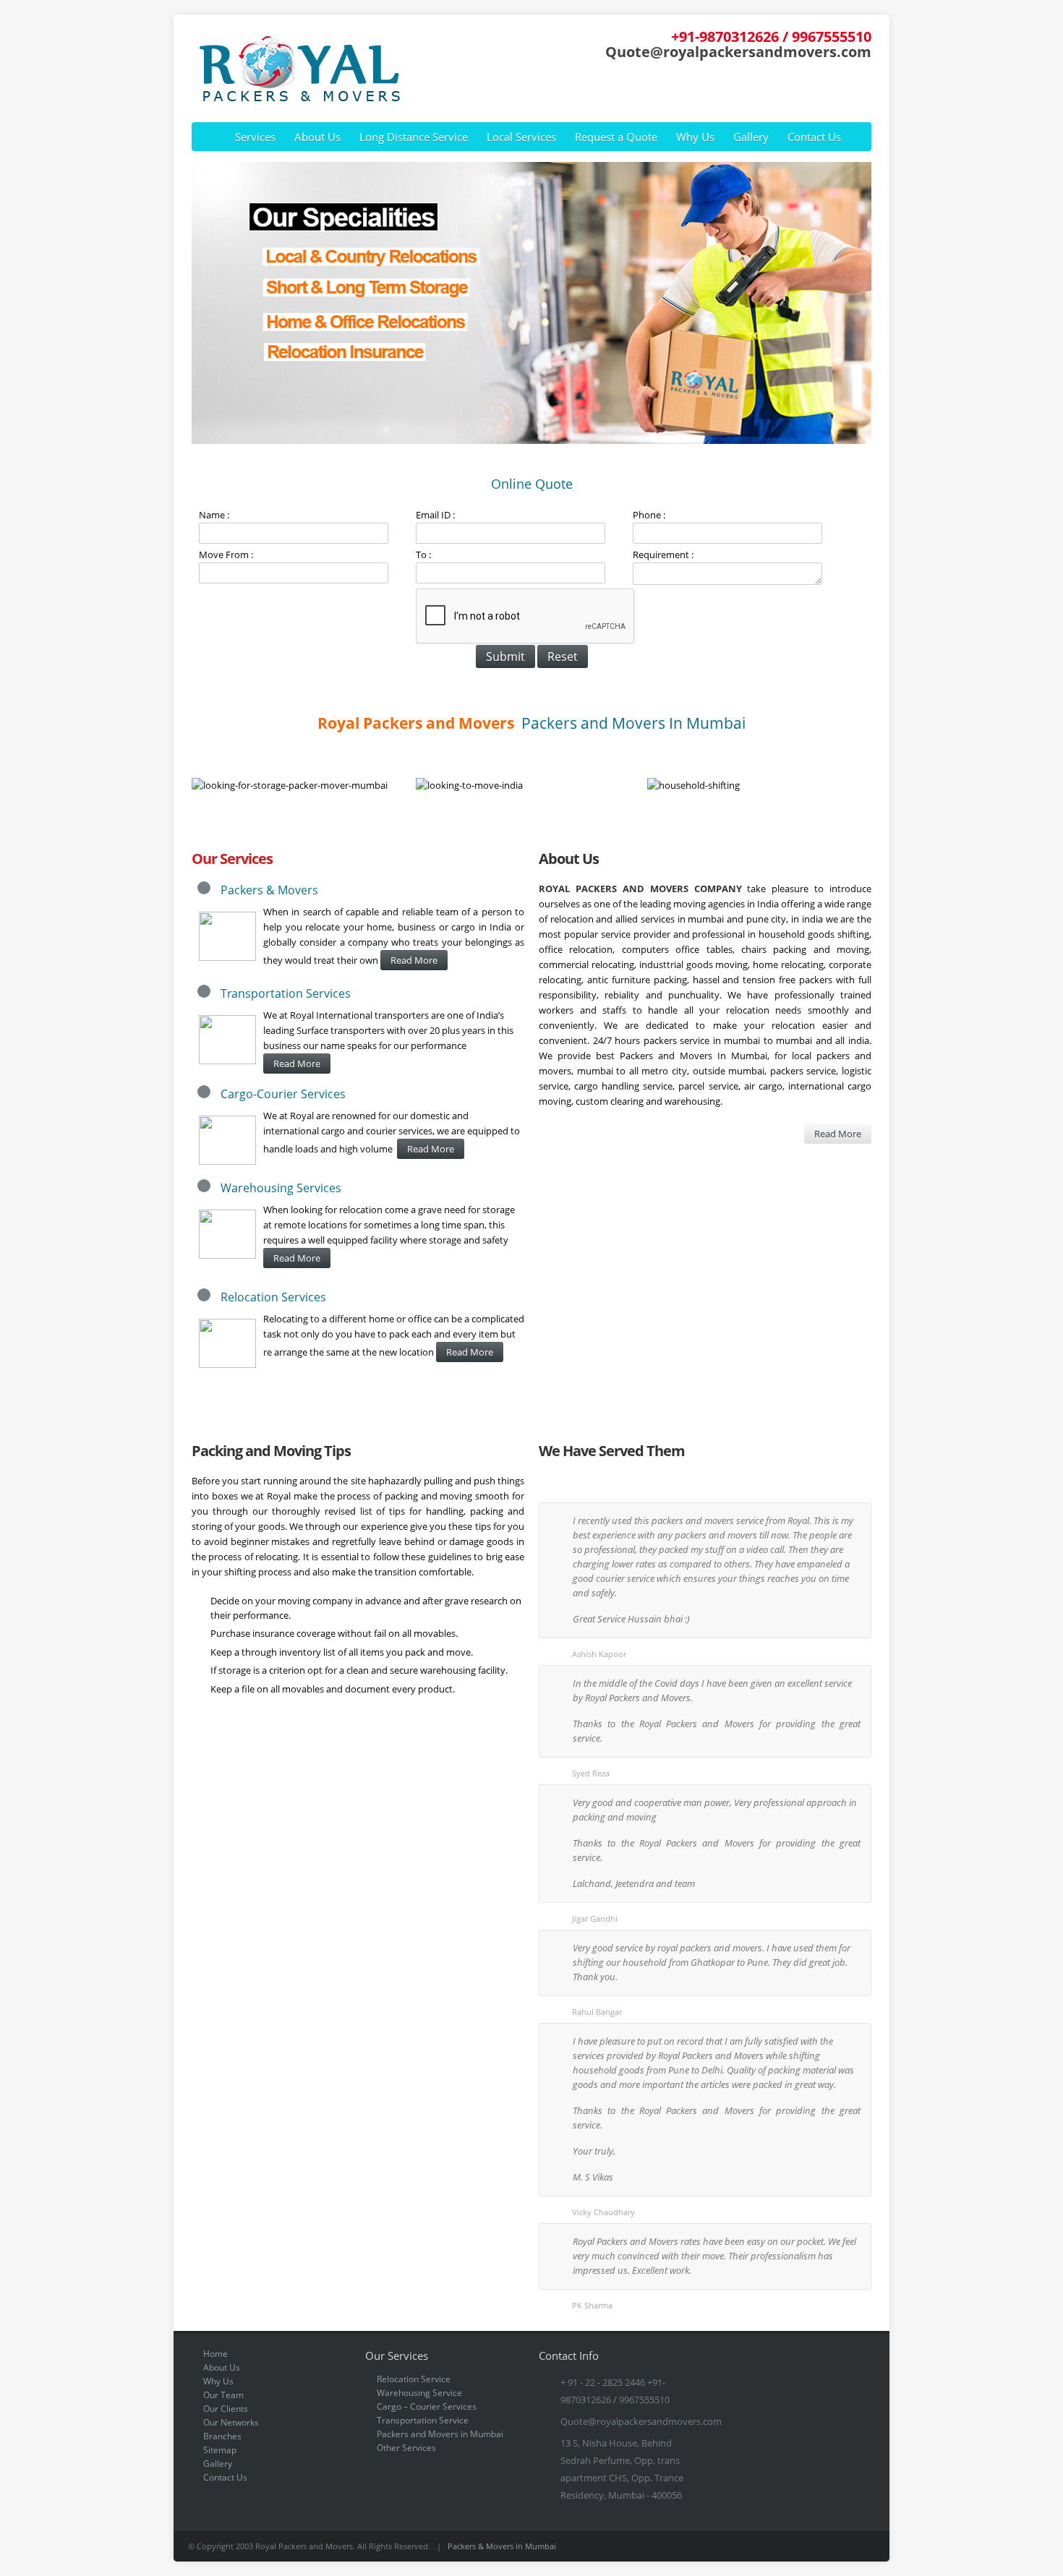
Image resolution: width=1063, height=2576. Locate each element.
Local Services (521, 137)
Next (858, 303)
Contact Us (814, 137)
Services (255, 137)
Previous (205, 303)
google (845, 88)
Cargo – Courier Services (427, 2406)
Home (215, 2354)
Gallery (751, 137)
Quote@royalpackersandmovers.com (738, 51)
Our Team (223, 2395)
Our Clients (226, 2409)
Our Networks (231, 2422)
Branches (222, 2436)
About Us (317, 137)
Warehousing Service (419, 2393)
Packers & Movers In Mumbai (502, 2546)
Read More (414, 960)
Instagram (841, 2546)
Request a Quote (616, 137)
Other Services (406, 2448)
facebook (825, 88)
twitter (866, 88)
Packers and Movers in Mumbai (440, 2434)
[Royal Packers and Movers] (296, 100)
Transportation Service (423, 2420)
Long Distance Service (414, 137)
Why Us (695, 137)
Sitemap (220, 2450)
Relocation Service (414, 2379)
